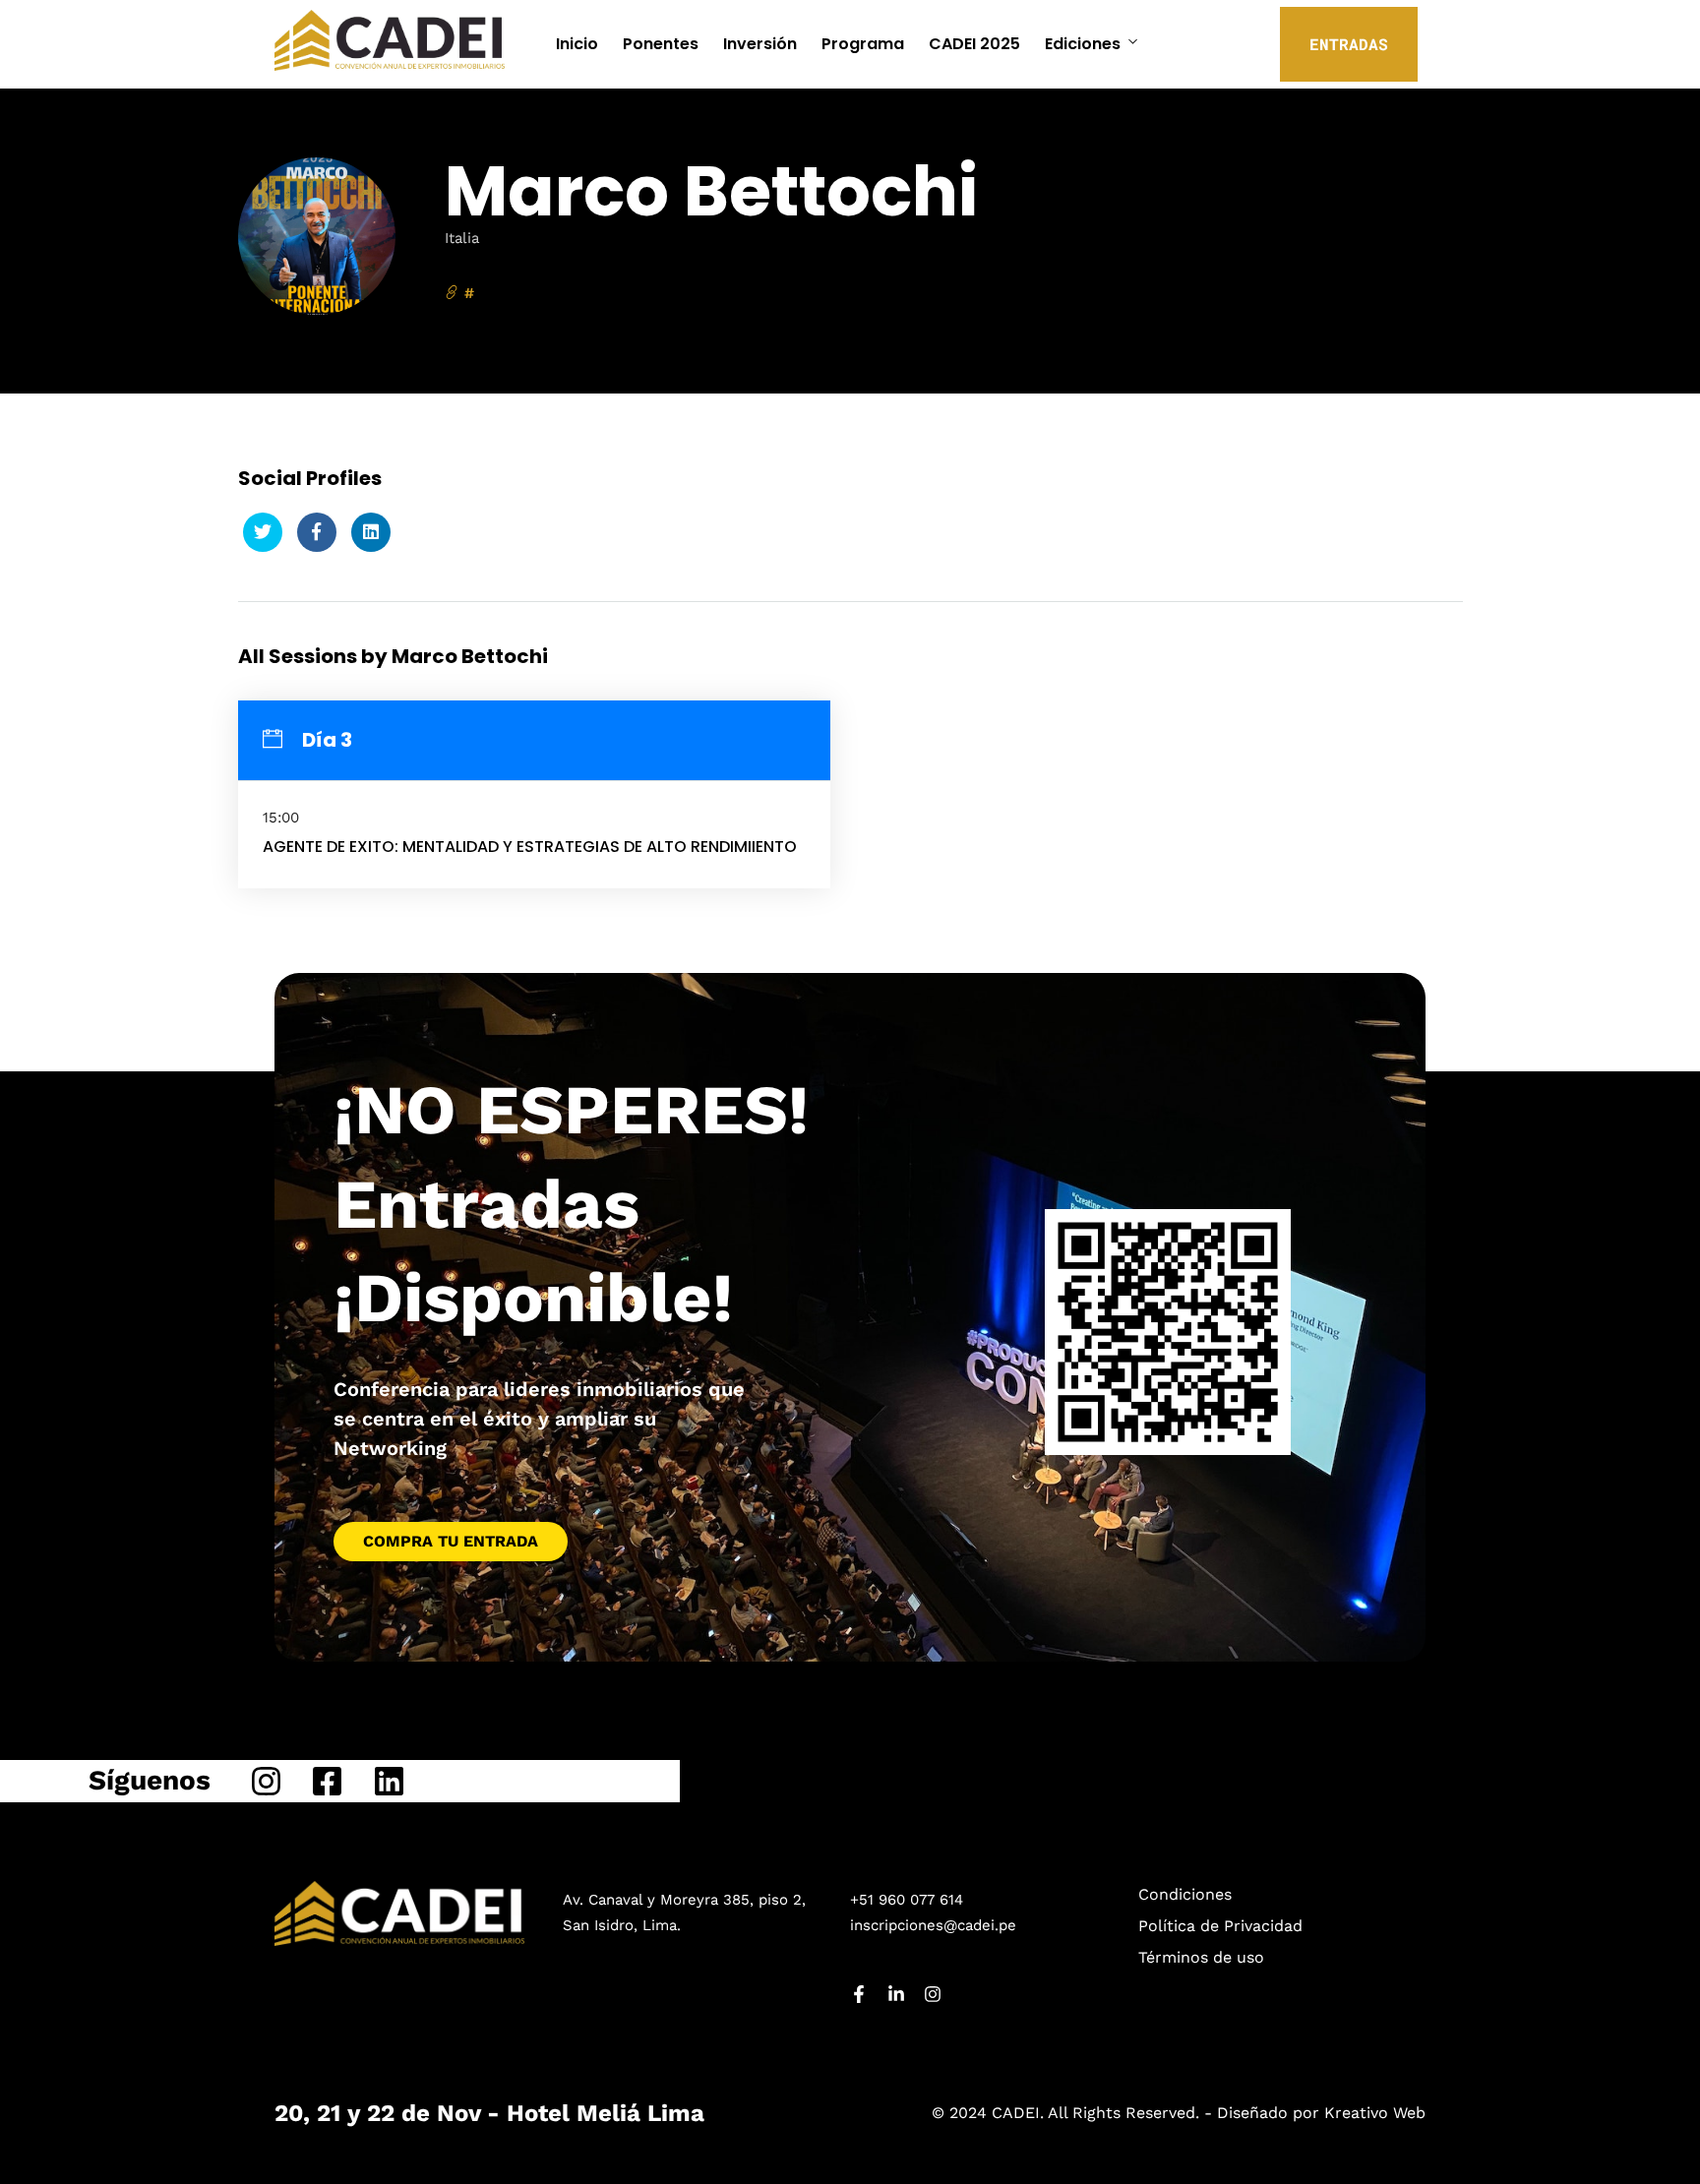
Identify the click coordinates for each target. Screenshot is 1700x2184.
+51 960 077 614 (907, 1900)
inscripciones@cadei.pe (933, 1925)
